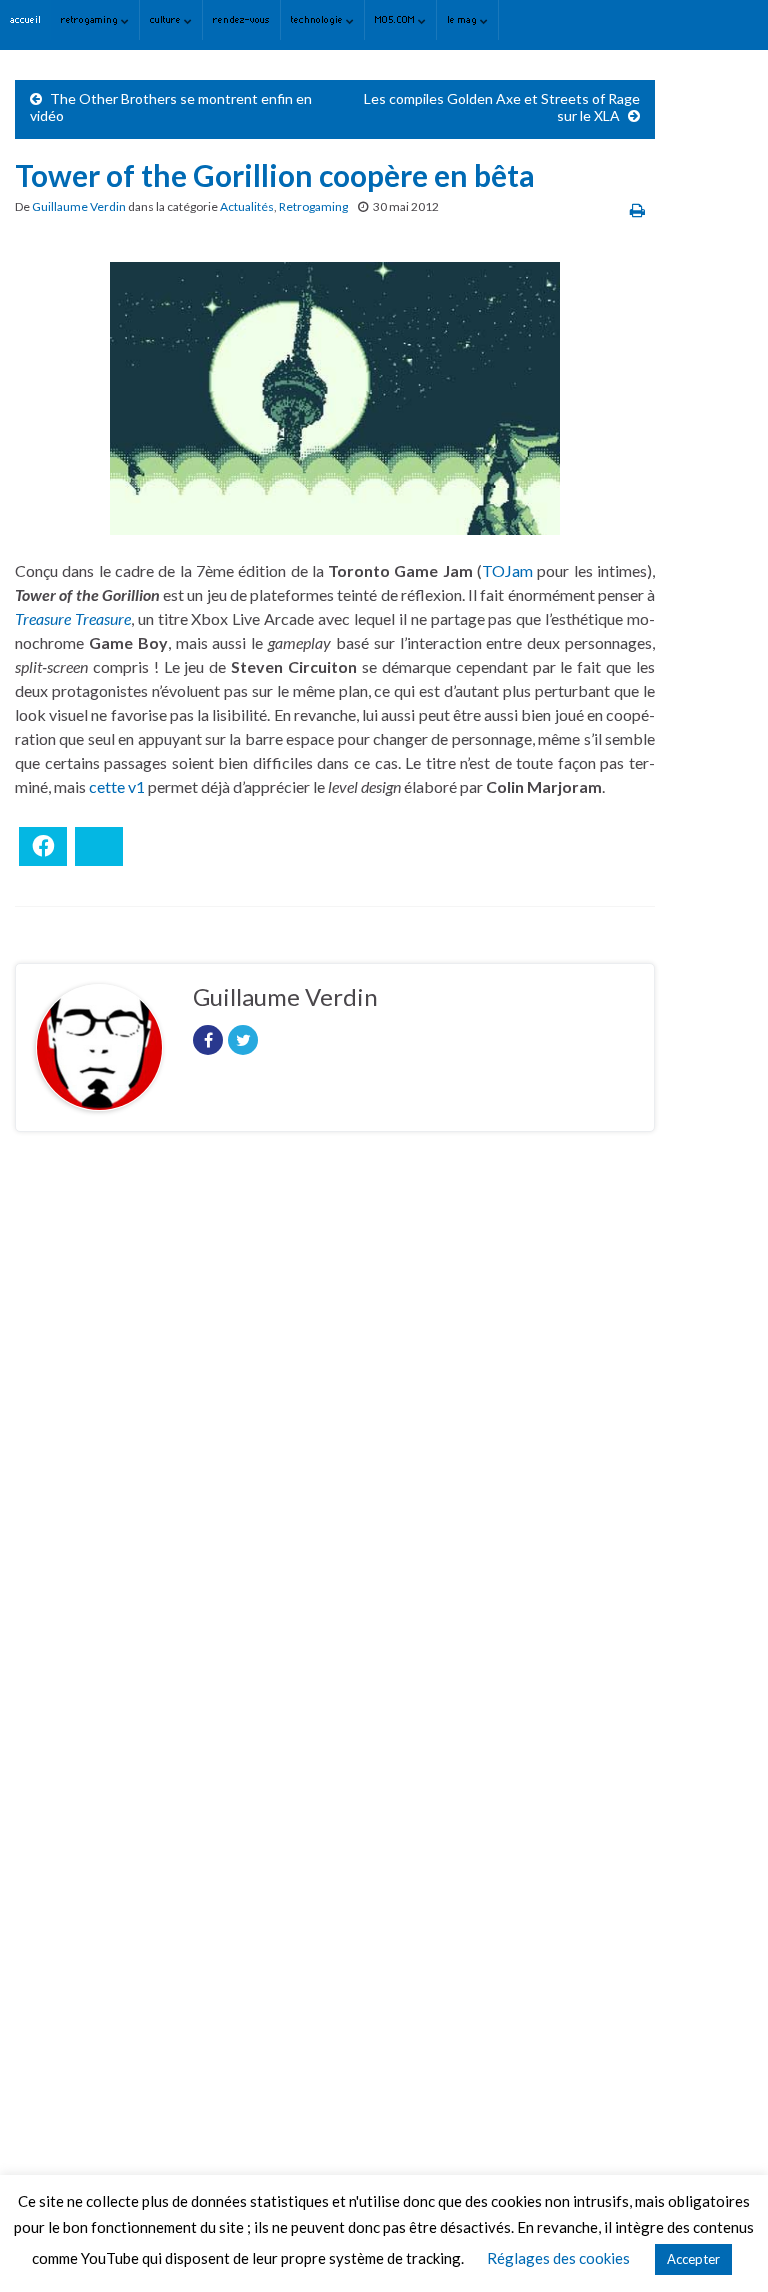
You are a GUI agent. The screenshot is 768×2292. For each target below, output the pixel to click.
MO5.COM (396, 19)
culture (167, 19)
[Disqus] (335, 1422)
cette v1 (118, 786)
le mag (463, 19)
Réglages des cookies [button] (558, 2258)
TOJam (507, 570)
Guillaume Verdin (79, 206)
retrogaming (91, 19)
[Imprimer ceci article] (637, 209)
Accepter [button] (693, 2259)
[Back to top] (723, 2247)
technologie (318, 19)
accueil (25, 19)
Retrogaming (313, 206)
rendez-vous (241, 19)
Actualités (247, 206)
